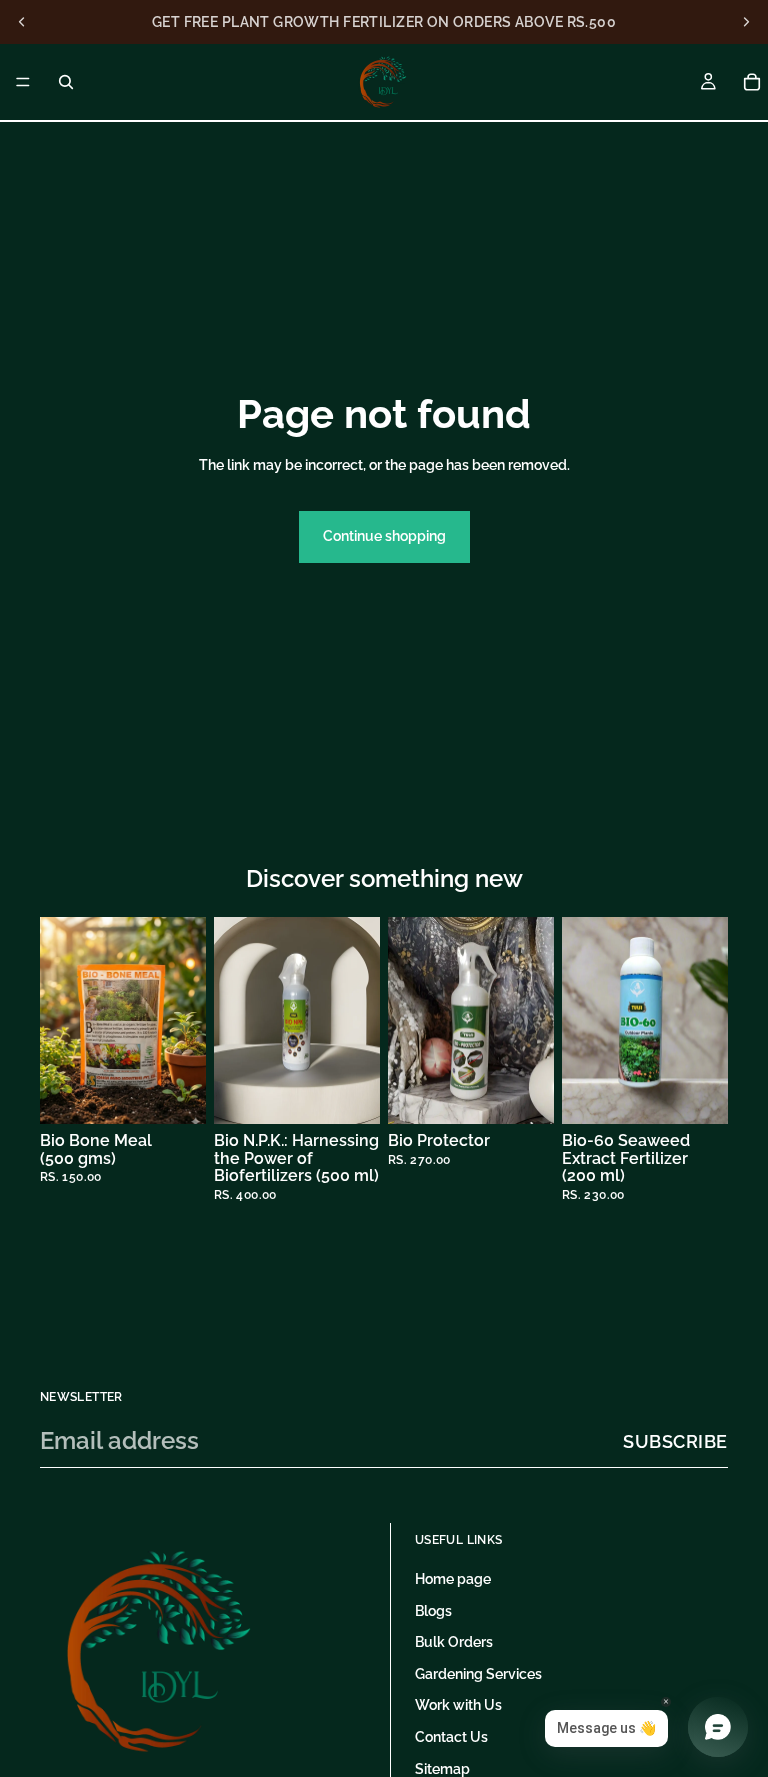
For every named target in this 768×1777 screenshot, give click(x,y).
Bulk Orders (454, 1642)
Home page (453, 1579)
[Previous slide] (22, 22)
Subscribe (675, 1441)
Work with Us (458, 1705)
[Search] (66, 82)
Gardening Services (478, 1674)
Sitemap (442, 1769)
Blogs (433, 1611)
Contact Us (451, 1737)
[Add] (175, 1093)
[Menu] (23, 82)
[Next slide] (746, 22)
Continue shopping (384, 536)
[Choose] (523, 1093)
